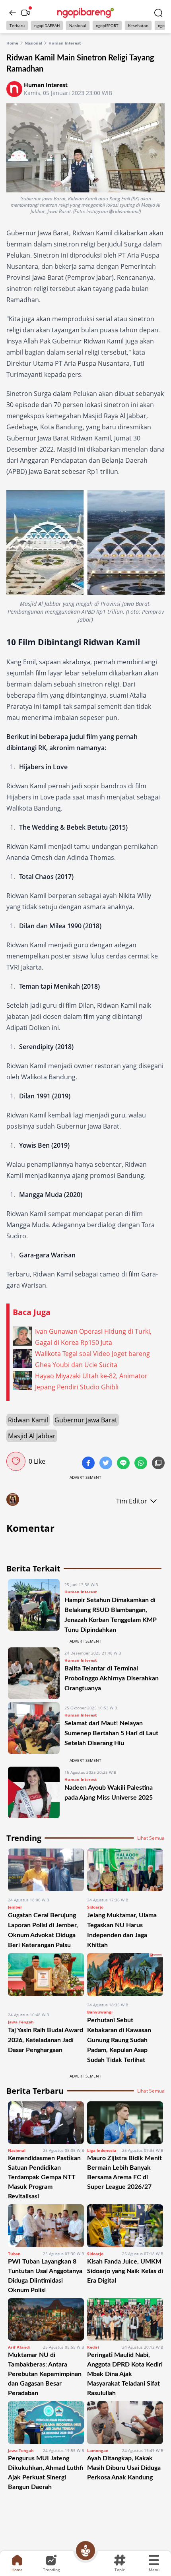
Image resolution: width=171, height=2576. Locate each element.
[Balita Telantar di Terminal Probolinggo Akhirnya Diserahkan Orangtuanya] (34, 1673)
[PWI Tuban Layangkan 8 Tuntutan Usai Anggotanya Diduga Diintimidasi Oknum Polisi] (46, 2226)
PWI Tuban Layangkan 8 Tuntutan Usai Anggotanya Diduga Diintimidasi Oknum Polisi (45, 2276)
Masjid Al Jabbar (32, 1436)
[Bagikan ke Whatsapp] (142, 1464)
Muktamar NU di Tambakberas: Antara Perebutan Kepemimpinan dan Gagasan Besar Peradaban (45, 2374)
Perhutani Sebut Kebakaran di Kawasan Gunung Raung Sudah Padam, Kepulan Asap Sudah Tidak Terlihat (119, 2040)
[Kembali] (13, 13)
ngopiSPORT (107, 25)
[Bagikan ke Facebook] (89, 1464)
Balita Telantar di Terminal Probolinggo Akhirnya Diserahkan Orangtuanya (112, 1678)
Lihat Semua (151, 1838)
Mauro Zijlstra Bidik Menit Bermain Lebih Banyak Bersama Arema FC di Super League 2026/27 (124, 2173)
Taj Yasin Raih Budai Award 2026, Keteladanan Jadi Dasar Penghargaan (46, 2040)
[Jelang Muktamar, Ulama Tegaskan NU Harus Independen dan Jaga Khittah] (125, 1870)
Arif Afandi (19, 2347)
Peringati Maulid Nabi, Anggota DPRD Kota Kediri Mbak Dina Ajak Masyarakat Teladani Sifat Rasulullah (125, 2374)
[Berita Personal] (85, 2551)
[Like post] (16, 1461)
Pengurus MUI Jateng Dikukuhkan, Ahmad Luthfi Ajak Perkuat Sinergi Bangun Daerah (46, 2473)
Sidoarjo (95, 1907)
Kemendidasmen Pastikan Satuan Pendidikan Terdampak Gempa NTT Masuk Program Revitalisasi (44, 2177)
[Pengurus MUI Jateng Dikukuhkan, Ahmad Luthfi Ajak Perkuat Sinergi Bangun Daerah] (46, 2422)
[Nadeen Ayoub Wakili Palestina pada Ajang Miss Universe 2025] (34, 1792)
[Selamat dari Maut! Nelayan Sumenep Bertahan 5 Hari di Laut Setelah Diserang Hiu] (34, 1728)
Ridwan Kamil (28, 1420)
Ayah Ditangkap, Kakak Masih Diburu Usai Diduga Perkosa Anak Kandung (124, 2468)
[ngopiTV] (25, 13)
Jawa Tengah (21, 2022)
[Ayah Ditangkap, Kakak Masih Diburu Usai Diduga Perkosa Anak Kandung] (125, 2422)
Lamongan (98, 2450)
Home (12, 43)
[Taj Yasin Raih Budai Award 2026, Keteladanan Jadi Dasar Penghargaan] (46, 1979)
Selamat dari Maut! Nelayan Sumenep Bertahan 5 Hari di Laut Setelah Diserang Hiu (111, 1733)
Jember (15, 1907)
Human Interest (65, 43)
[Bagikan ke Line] (124, 1464)
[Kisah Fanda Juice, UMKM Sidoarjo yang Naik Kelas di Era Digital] (125, 2226)
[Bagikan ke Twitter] (107, 1464)
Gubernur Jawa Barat (86, 1420)
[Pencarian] (158, 13)
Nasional (78, 25)
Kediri (93, 2347)
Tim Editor (132, 1501)
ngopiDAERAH (47, 25)
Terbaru (17, 25)
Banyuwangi (100, 2012)
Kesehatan (138, 25)
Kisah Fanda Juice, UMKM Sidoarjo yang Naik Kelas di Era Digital (125, 2271)
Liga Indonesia (102, 2150)
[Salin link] (158, 1464)
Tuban (14, 2254)
